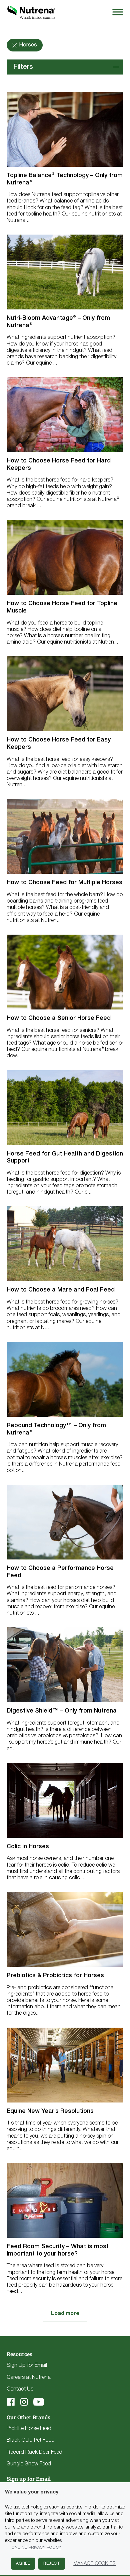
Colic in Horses (28, 1847)
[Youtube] (39, 2402)
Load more (65, 2314)
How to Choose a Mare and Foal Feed (61, 1290)
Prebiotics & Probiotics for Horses (55, 1976)
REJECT (52, 2563)
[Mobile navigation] (117, 12)
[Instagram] (24, 2402)
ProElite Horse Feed (29, 2429)
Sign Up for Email (27, 2365)
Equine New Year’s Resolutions (50, 2111)
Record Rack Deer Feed (34, 2452)
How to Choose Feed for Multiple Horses (64, 883)
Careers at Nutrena (29, 2378)
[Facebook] (11, 2402)
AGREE (23, 2563)
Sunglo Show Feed (29, 2464)
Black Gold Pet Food (31, 2440)
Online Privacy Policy (36, 2547)
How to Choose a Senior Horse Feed (59, 1018)
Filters (23, 67)
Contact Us (20, 2389)
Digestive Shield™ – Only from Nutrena (62, 1711)
